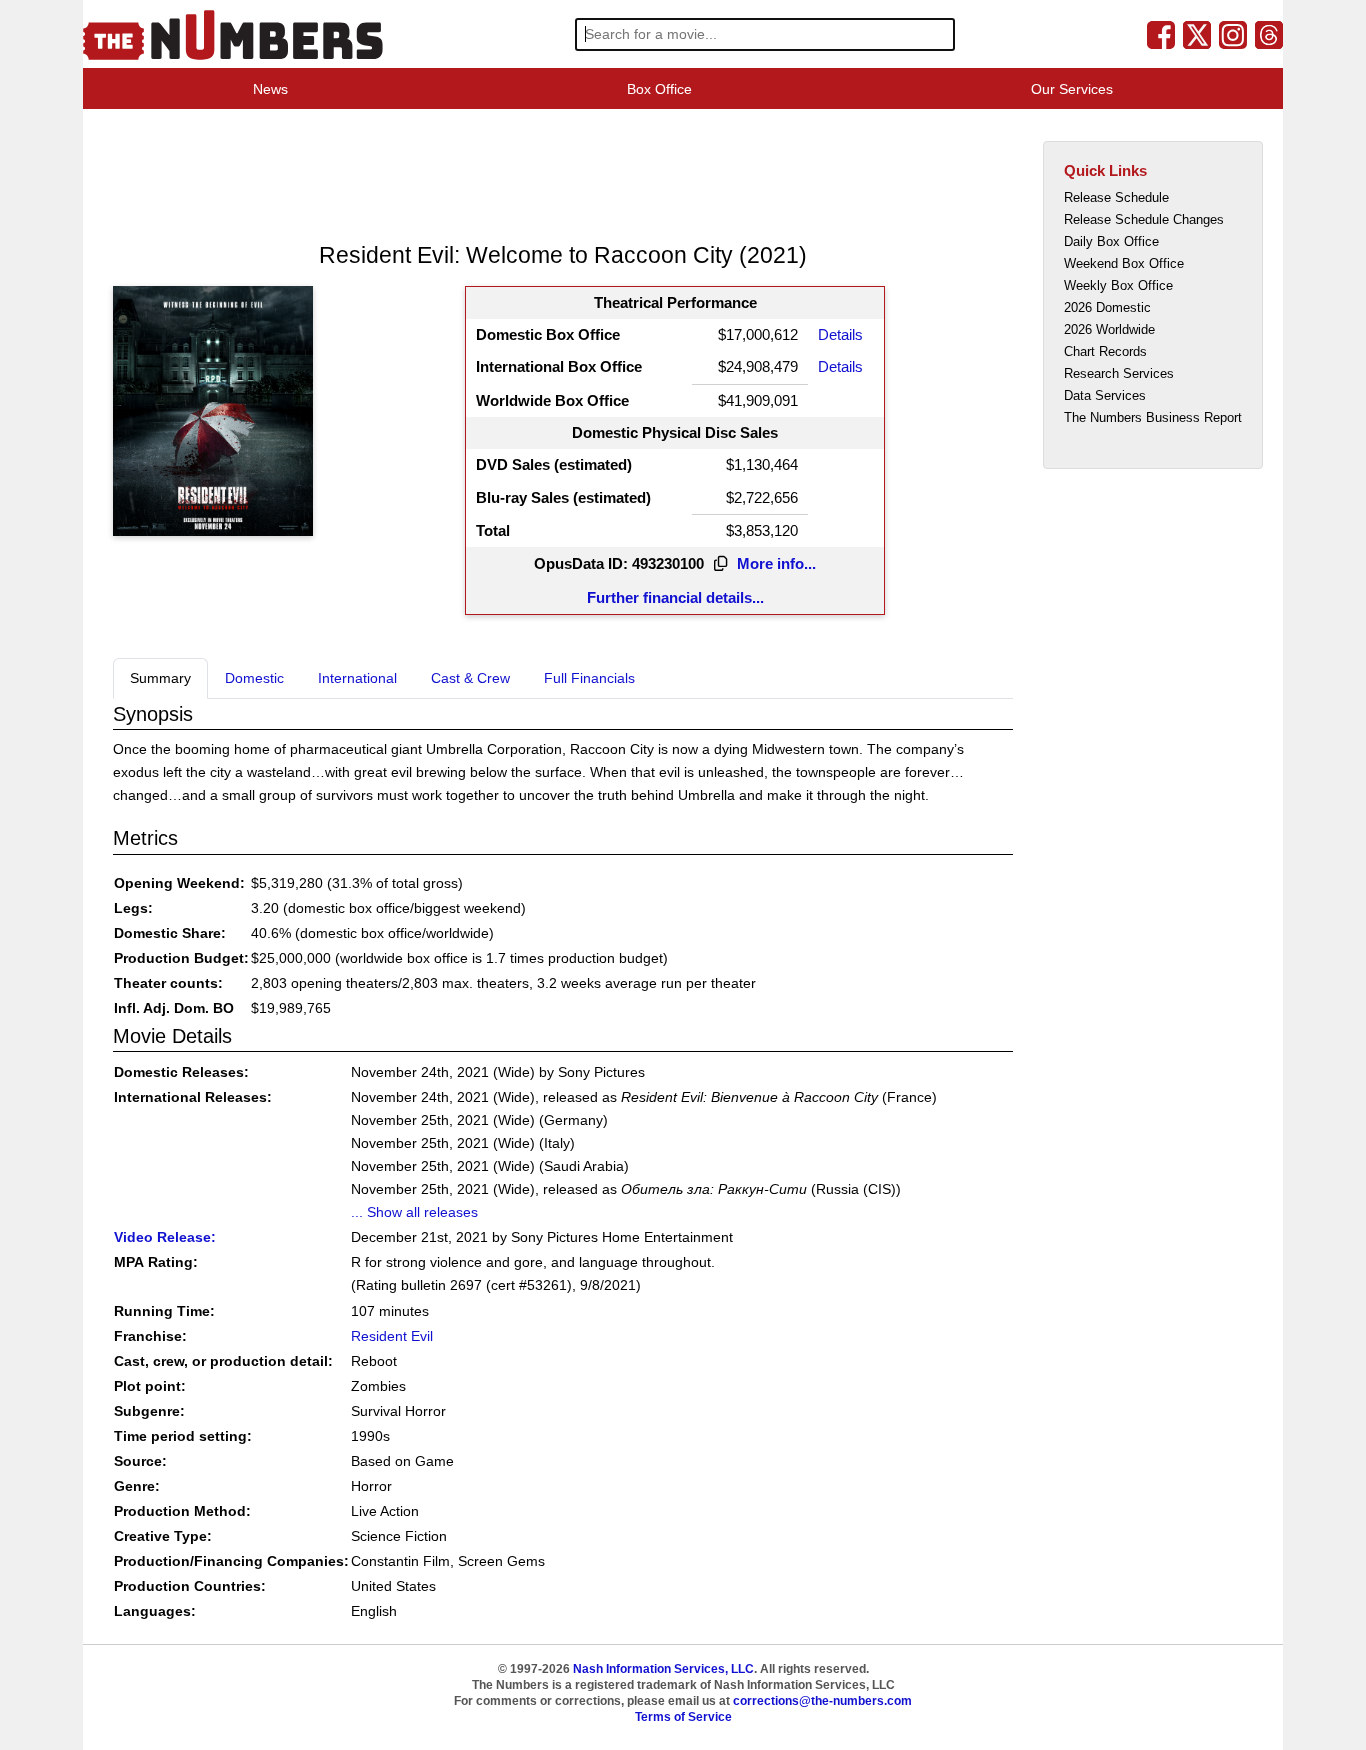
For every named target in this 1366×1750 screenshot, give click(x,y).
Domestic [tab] (254, 678)
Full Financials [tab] (589, 678)
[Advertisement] (477, 174)
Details (840, 334)
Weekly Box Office (1118, 285)
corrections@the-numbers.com (822, 1701)
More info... (776, 563)
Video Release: (165, 1237)
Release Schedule (1116, 197)
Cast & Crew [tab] (470, 678)
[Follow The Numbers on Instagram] (1233, 34)
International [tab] (357, 678)
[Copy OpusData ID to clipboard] (720, 564)
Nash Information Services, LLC (663, 1669)
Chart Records (1105, 351)
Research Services (1119, 373)
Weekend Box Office (1124, 263)
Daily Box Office (1111, 241)
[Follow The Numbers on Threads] (1269, 34)
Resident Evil (392, 1336)
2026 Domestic (1107, 307)
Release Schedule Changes (1144, 219)
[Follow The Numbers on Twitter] (1197, 34)
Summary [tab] (160, 678)
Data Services (1105, 395)
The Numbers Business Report (1153, 417)
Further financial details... (675, 597)
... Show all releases (414, 1212)
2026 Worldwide (1109, 329)
